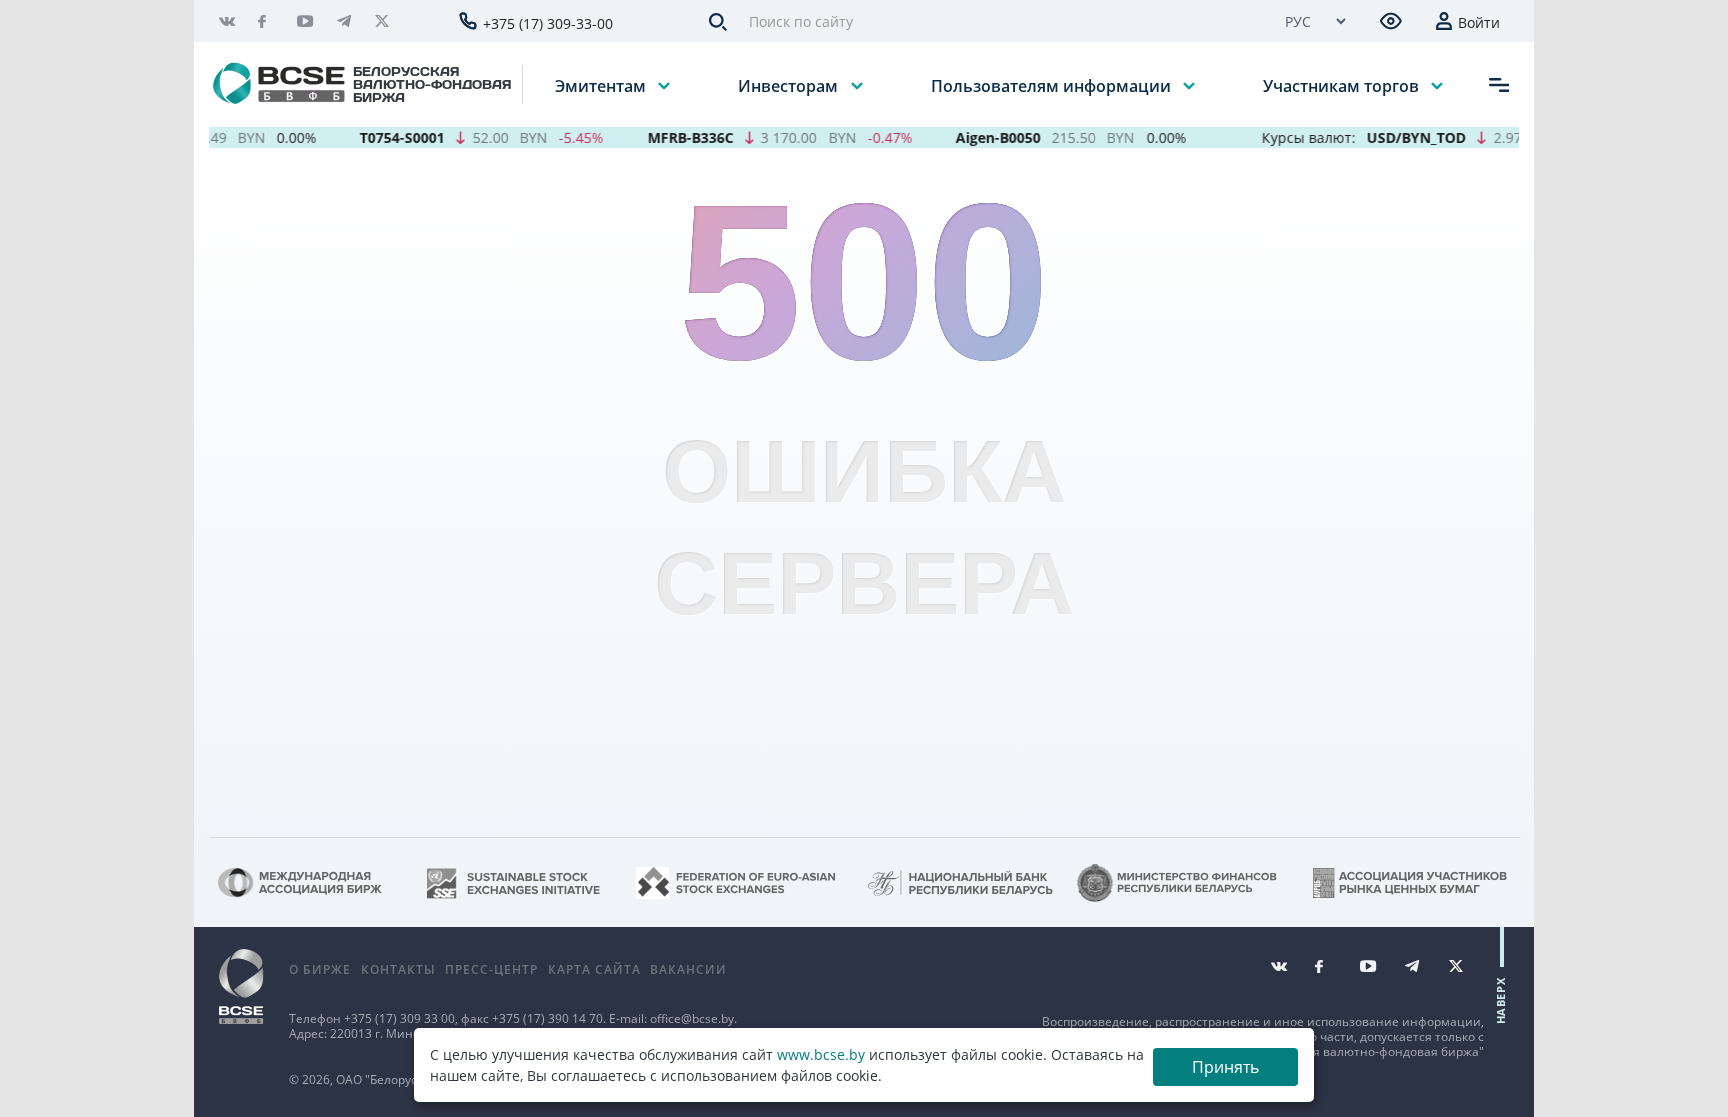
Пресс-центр (491, 969)
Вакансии (688, 969)
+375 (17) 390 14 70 (547, 1018)
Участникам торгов (1343, 85)
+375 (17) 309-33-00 (548, 23)
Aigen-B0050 (961, 137)
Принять (1225, 1067)
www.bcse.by (821, 1054)
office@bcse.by (692, 1018)
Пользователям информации (1053, 85)
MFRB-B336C (653, 137)
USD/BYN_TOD (1378, 137)
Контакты (398, 969)
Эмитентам (602, 85)
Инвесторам (790, 85)
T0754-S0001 (365, 137)
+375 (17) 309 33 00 (399, 1018)
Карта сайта (594, 969)
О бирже (320, 969)
